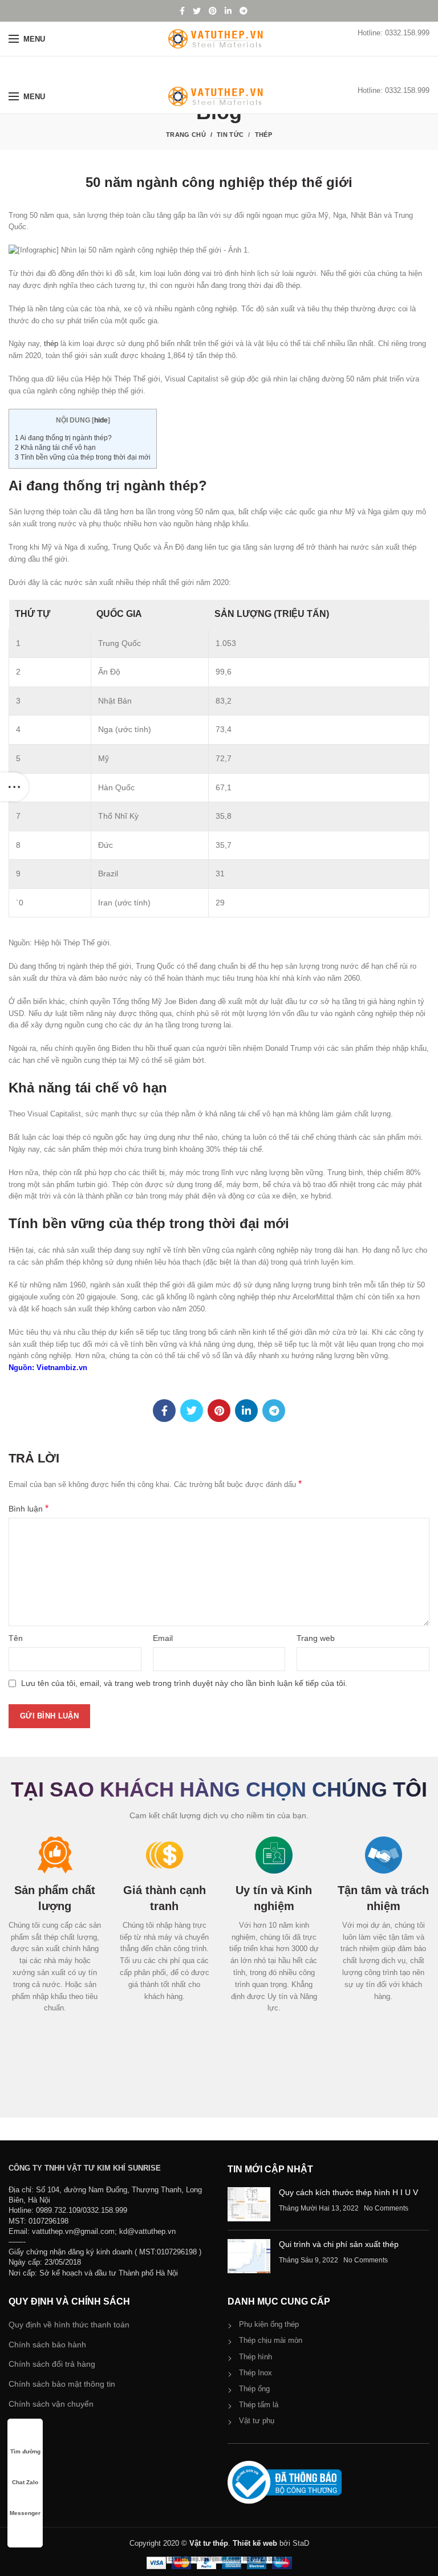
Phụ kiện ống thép (269, 2324)
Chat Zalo (25, 2482)
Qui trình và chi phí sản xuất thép (339, 2244)
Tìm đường (25, 2451)
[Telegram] (244, 11)
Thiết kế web (255, 2543)
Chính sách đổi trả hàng (52, 2364)
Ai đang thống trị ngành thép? (63, 438)
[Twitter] (197, 11)
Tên (16, 1638)
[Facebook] (182, 11)
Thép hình (255, 2357)
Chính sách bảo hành (47, 2345)
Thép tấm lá (259, 2405)
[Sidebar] (14, 787)
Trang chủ (186, 135)
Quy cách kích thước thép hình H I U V (348, 2192)
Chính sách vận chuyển (51, 2404)
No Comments (386, 2208)
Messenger (25, 2513)
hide (101, 420)
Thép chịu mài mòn (271, 2340)
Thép (263, 135)
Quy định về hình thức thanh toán (69, 2325)
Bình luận (29, 1508)
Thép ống (254, 2389)
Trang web (316, 1638)
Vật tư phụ (257, 2421)
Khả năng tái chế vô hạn (55, 448)
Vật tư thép (209, 2543)
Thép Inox (255, 2373)
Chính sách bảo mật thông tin (62, 2384)
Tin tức (230, 135)
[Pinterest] (213, 11)
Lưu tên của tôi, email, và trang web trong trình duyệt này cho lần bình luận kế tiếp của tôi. (184, 1683)
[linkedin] (228, 11)
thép (51, 344)
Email (163, 1638)
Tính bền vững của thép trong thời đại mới (83, 457)
